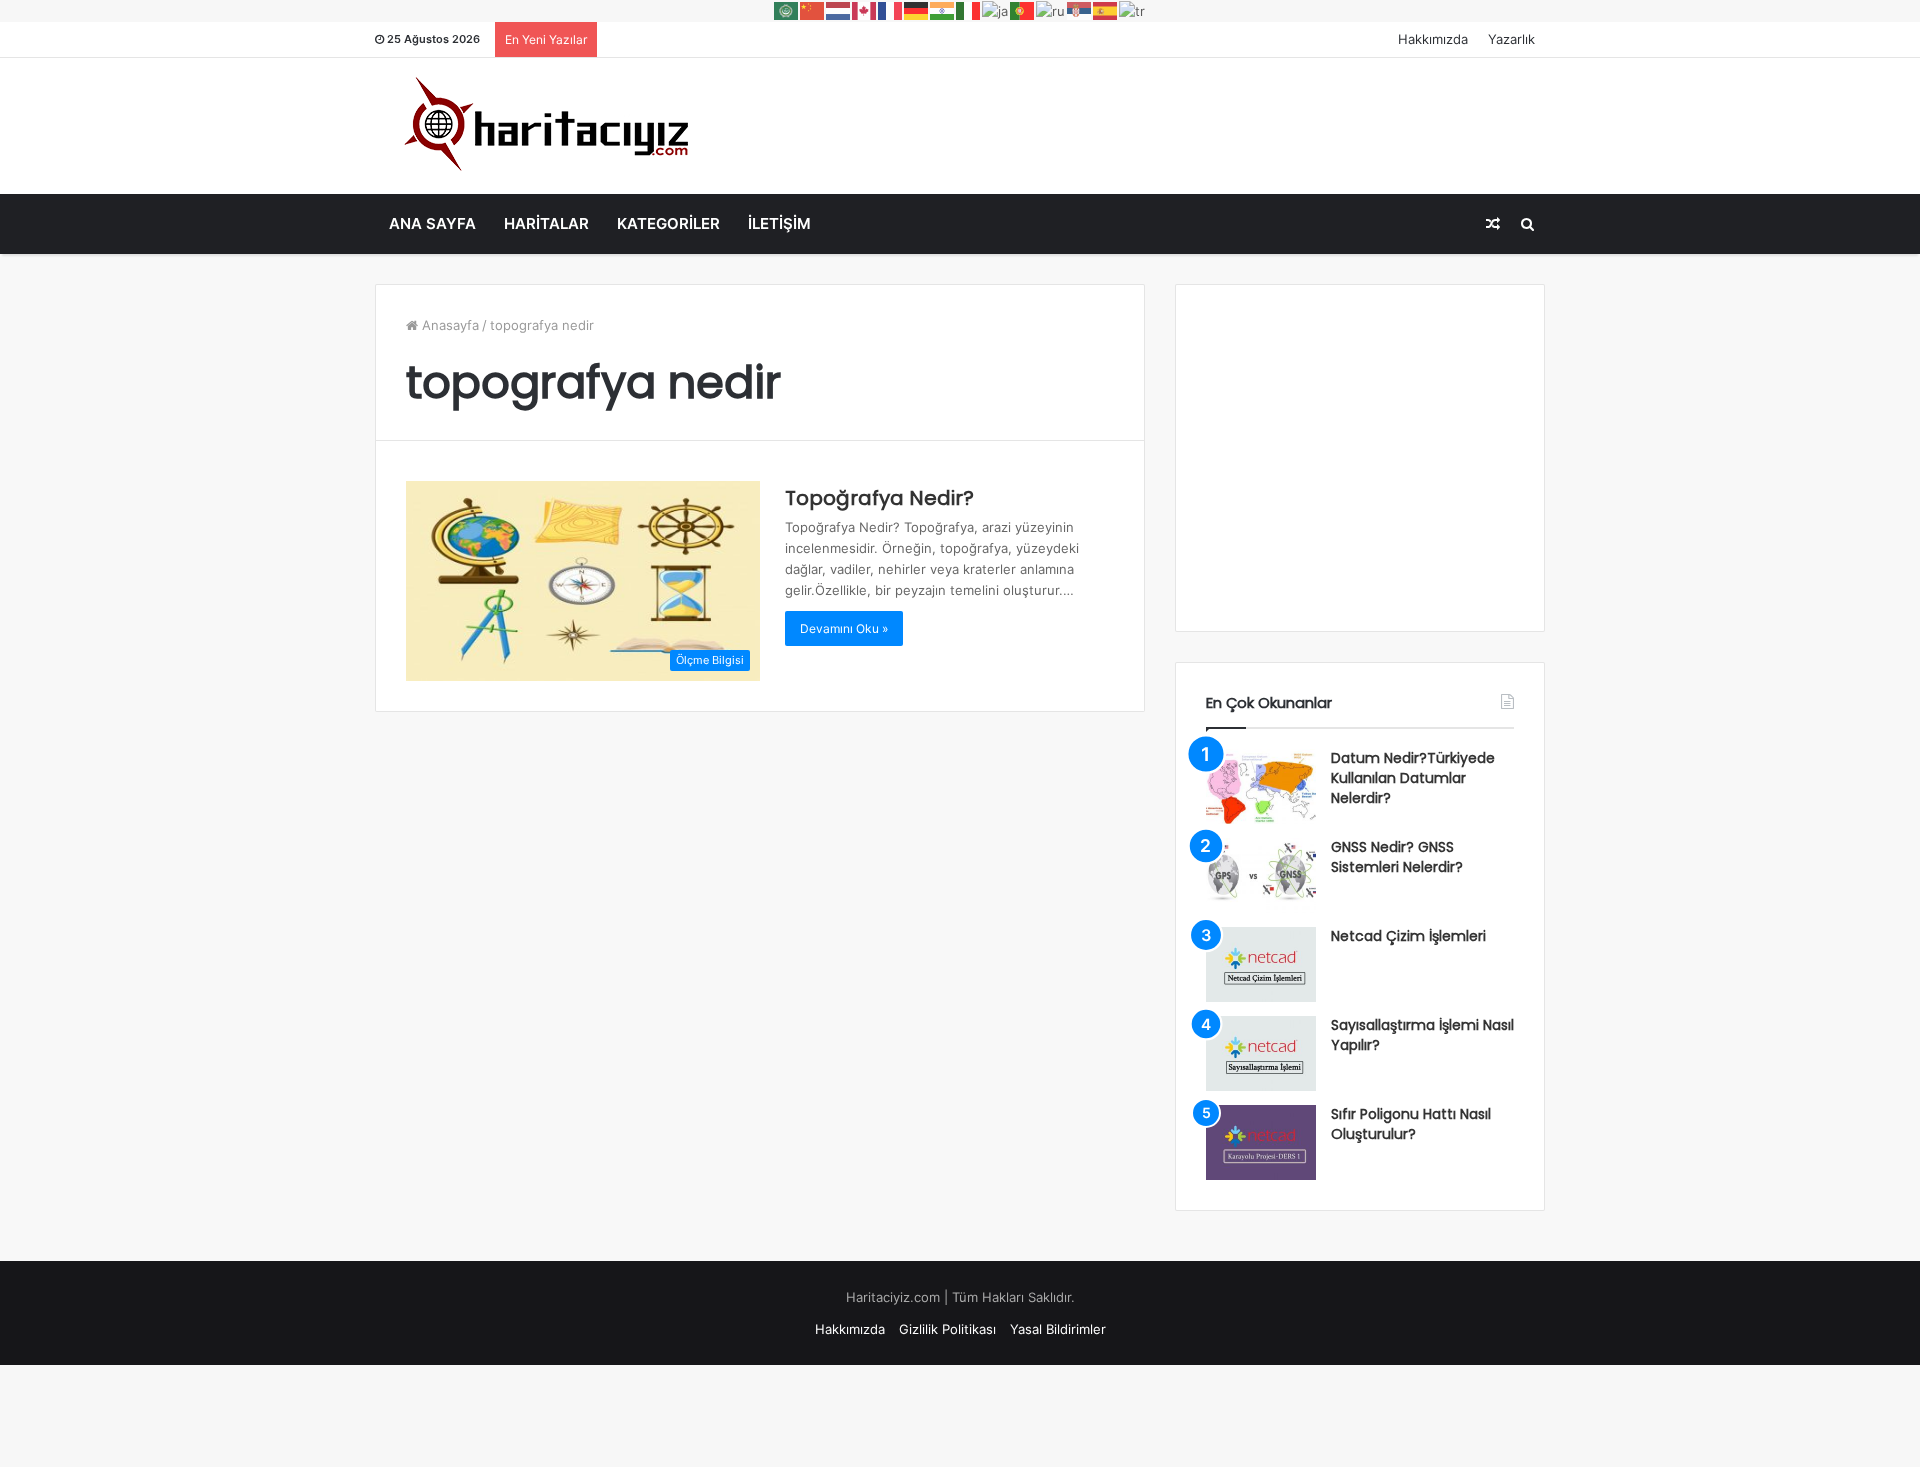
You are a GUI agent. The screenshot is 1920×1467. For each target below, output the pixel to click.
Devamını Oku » (844, 628)
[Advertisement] (1160, 123)
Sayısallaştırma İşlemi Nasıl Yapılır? (1422, 1035)
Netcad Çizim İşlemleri (1408, 936)
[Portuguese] (1023, 10)
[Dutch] (839, 10)
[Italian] (969, 10)
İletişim (779, 223)
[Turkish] (1133, 10)
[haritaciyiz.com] (540, 123)
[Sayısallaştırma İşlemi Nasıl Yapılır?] (1261, 1053)
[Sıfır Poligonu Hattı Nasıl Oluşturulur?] (1261, 1142)
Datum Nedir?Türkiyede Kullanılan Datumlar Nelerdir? (1413, 777)
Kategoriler (668, 223)
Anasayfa (448, 325)
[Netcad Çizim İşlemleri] (1261, 964)
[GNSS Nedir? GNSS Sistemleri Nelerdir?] (1261, 875)
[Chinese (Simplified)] (813, 10)
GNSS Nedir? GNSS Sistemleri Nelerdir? (1397, 857)
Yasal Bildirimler (1058, 1329)
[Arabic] (787, 10)
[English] (865, 10)
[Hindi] (943, 10)
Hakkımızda (1433, 39)
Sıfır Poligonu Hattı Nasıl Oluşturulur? (1411, 1124)
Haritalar (546, 223)
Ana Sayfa (432, 223)
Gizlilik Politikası (947, 1329)
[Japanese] (996, 10)
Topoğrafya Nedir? (879, 498)
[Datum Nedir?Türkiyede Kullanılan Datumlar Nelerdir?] (1261, 786)
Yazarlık (1511, 39)
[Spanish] (1106, 10)
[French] (891, 10)
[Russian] (1051, 10)
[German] (917, 10)
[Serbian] (1080, 10)
